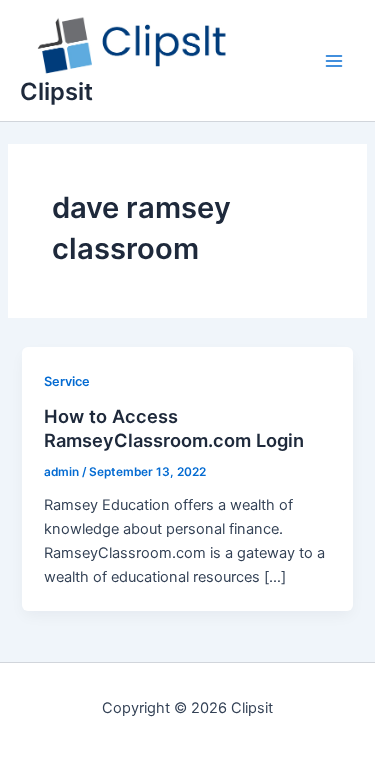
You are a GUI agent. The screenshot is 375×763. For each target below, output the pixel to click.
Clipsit (56, 91)
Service (67, 381)
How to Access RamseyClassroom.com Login (174, 428)
